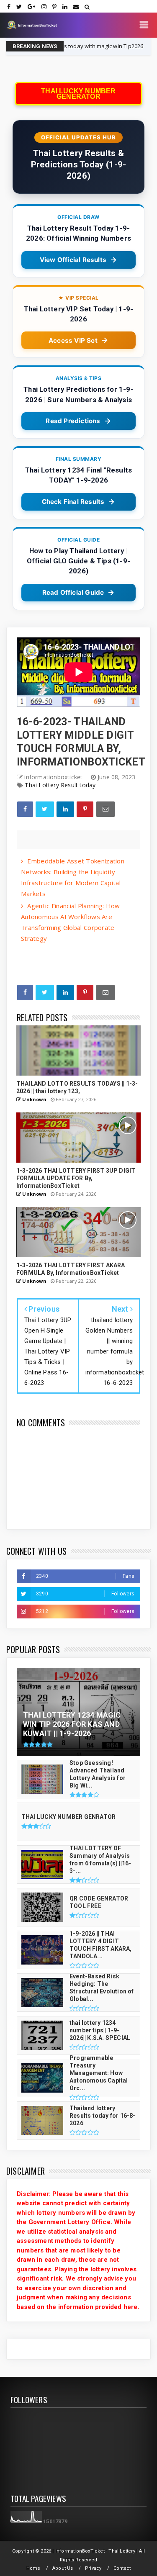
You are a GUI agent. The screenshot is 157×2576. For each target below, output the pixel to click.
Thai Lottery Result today (60, 785)
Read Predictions (73, 421)
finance (126, 46)
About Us (63, 2568)
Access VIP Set (73, 340)
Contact (122, 2568)
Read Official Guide (73, 592)
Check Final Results (73, 502)
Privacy (93, 2568)
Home (33, 2568)
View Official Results (73, 260)
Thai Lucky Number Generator (78, 94)
